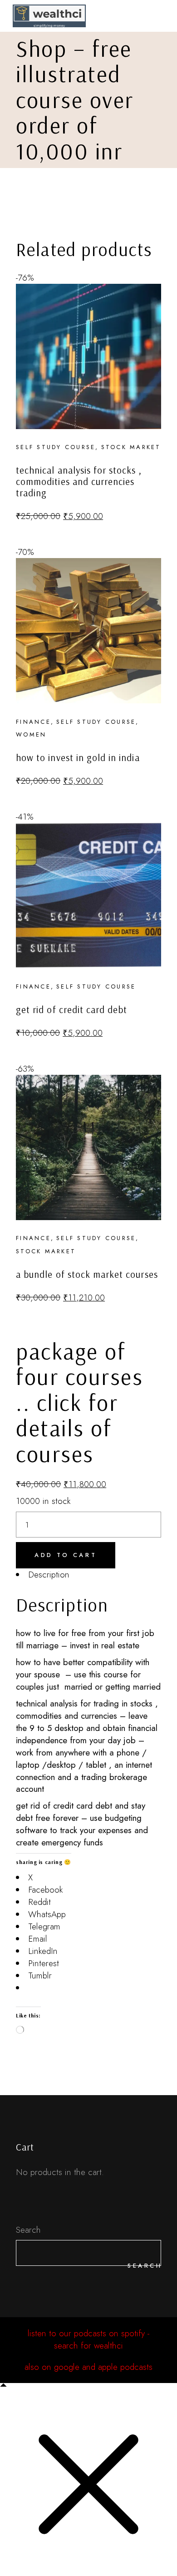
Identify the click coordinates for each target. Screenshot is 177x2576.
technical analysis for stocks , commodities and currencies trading (79, 481)
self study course (56, 447)
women (31, 734)
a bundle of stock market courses (87, 1274)
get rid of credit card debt (71, 1009)
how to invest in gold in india (78, 757)
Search (28, 2230)
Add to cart (66, 1555)
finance (33, 722)
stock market (131, 447)
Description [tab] (49, 1575)
